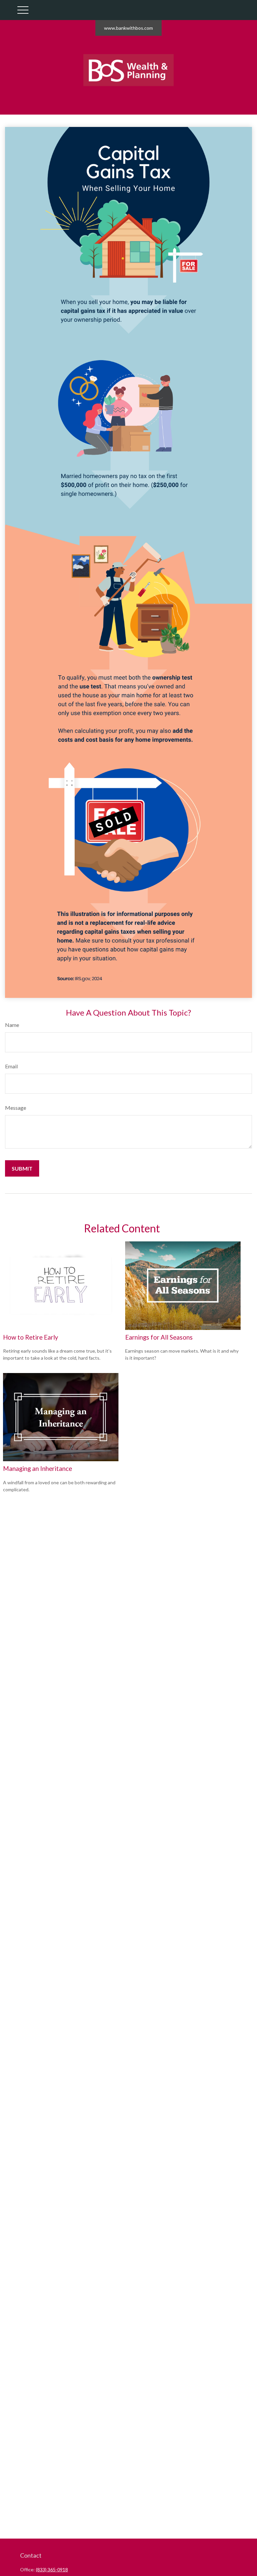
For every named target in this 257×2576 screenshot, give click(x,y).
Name (12, 1025)
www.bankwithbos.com (128, 28)
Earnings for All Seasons (159, 1337)
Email (11, 1066)
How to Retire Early (31, 1337)
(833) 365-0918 (52, 2569)
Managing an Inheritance (37, 1469)
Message (16, 1108)
